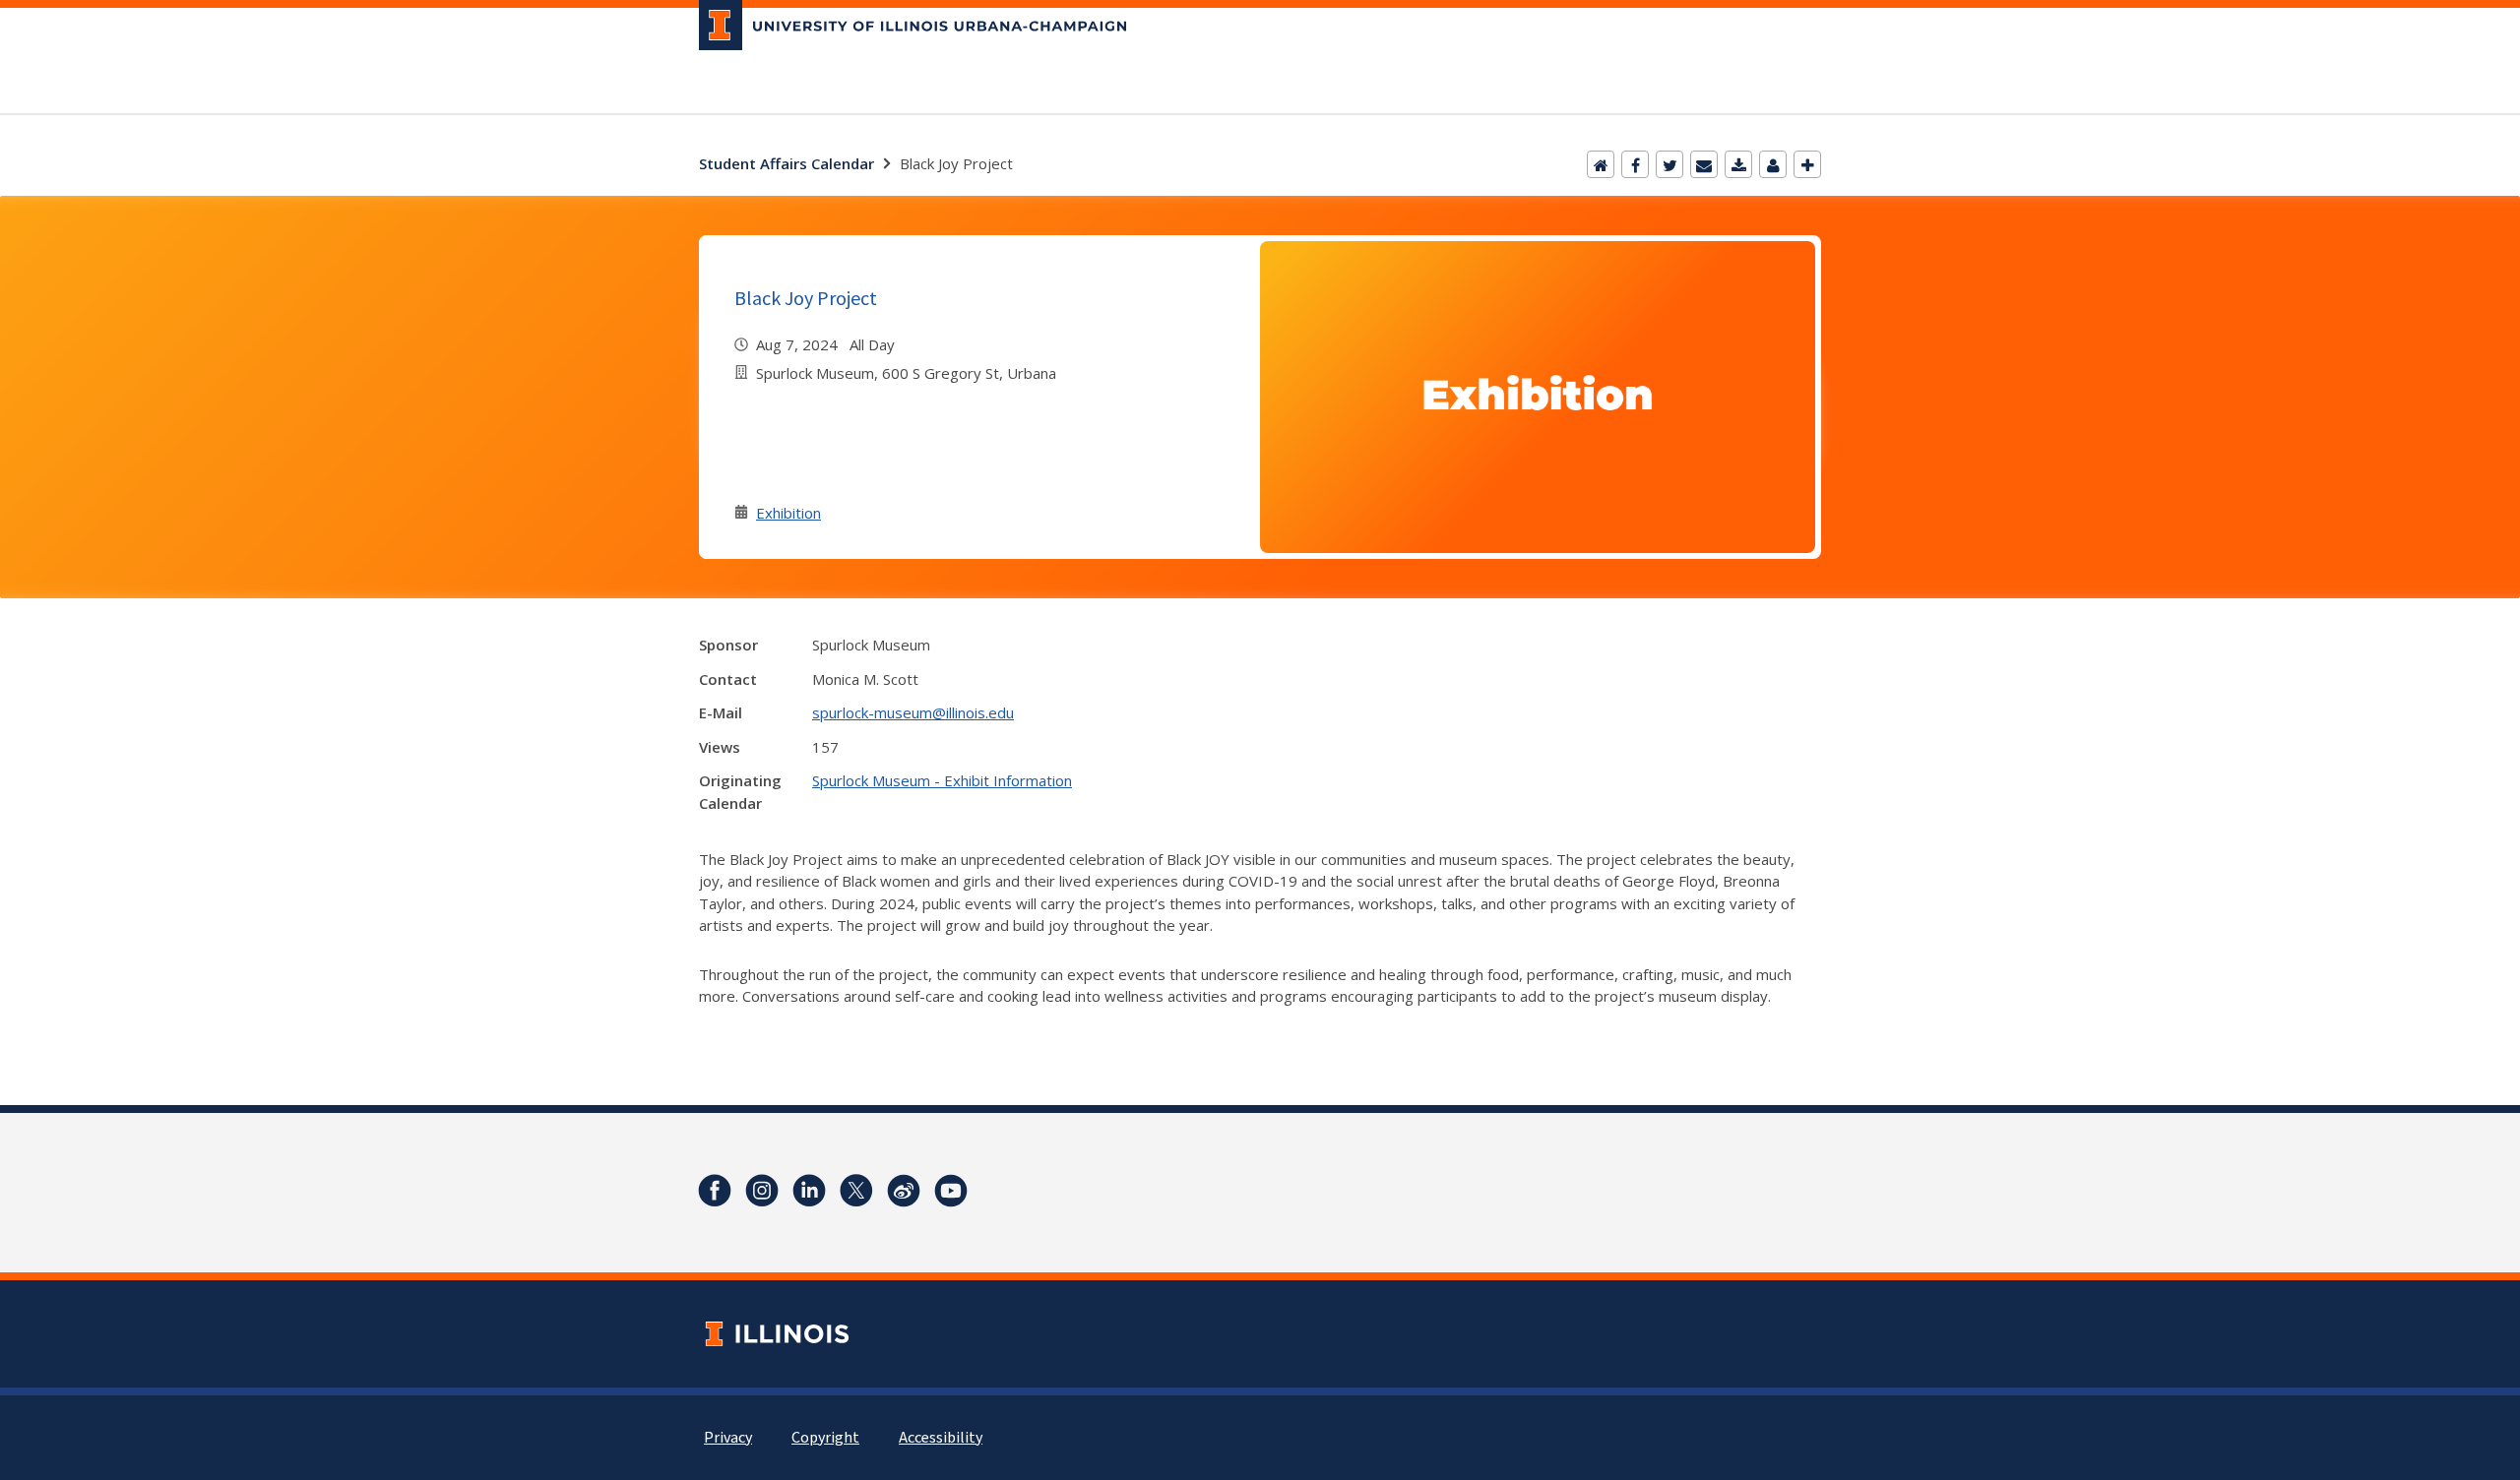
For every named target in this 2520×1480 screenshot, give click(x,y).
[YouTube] (951, 1191)
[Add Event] (1807, 164)
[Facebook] (1635, 164)
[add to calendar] (1738, 164)
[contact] (1773, 164)
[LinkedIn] (809, 1191)
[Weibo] (904, 1191)
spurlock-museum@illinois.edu (913, 712)
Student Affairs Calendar (787, 163)
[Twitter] (1669, 164)
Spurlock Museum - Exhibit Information (942, 780)
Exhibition (788, 513)
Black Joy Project (806, 298)
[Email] (1704, 164)
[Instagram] (762, 1191)
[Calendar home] (1601, 164)
